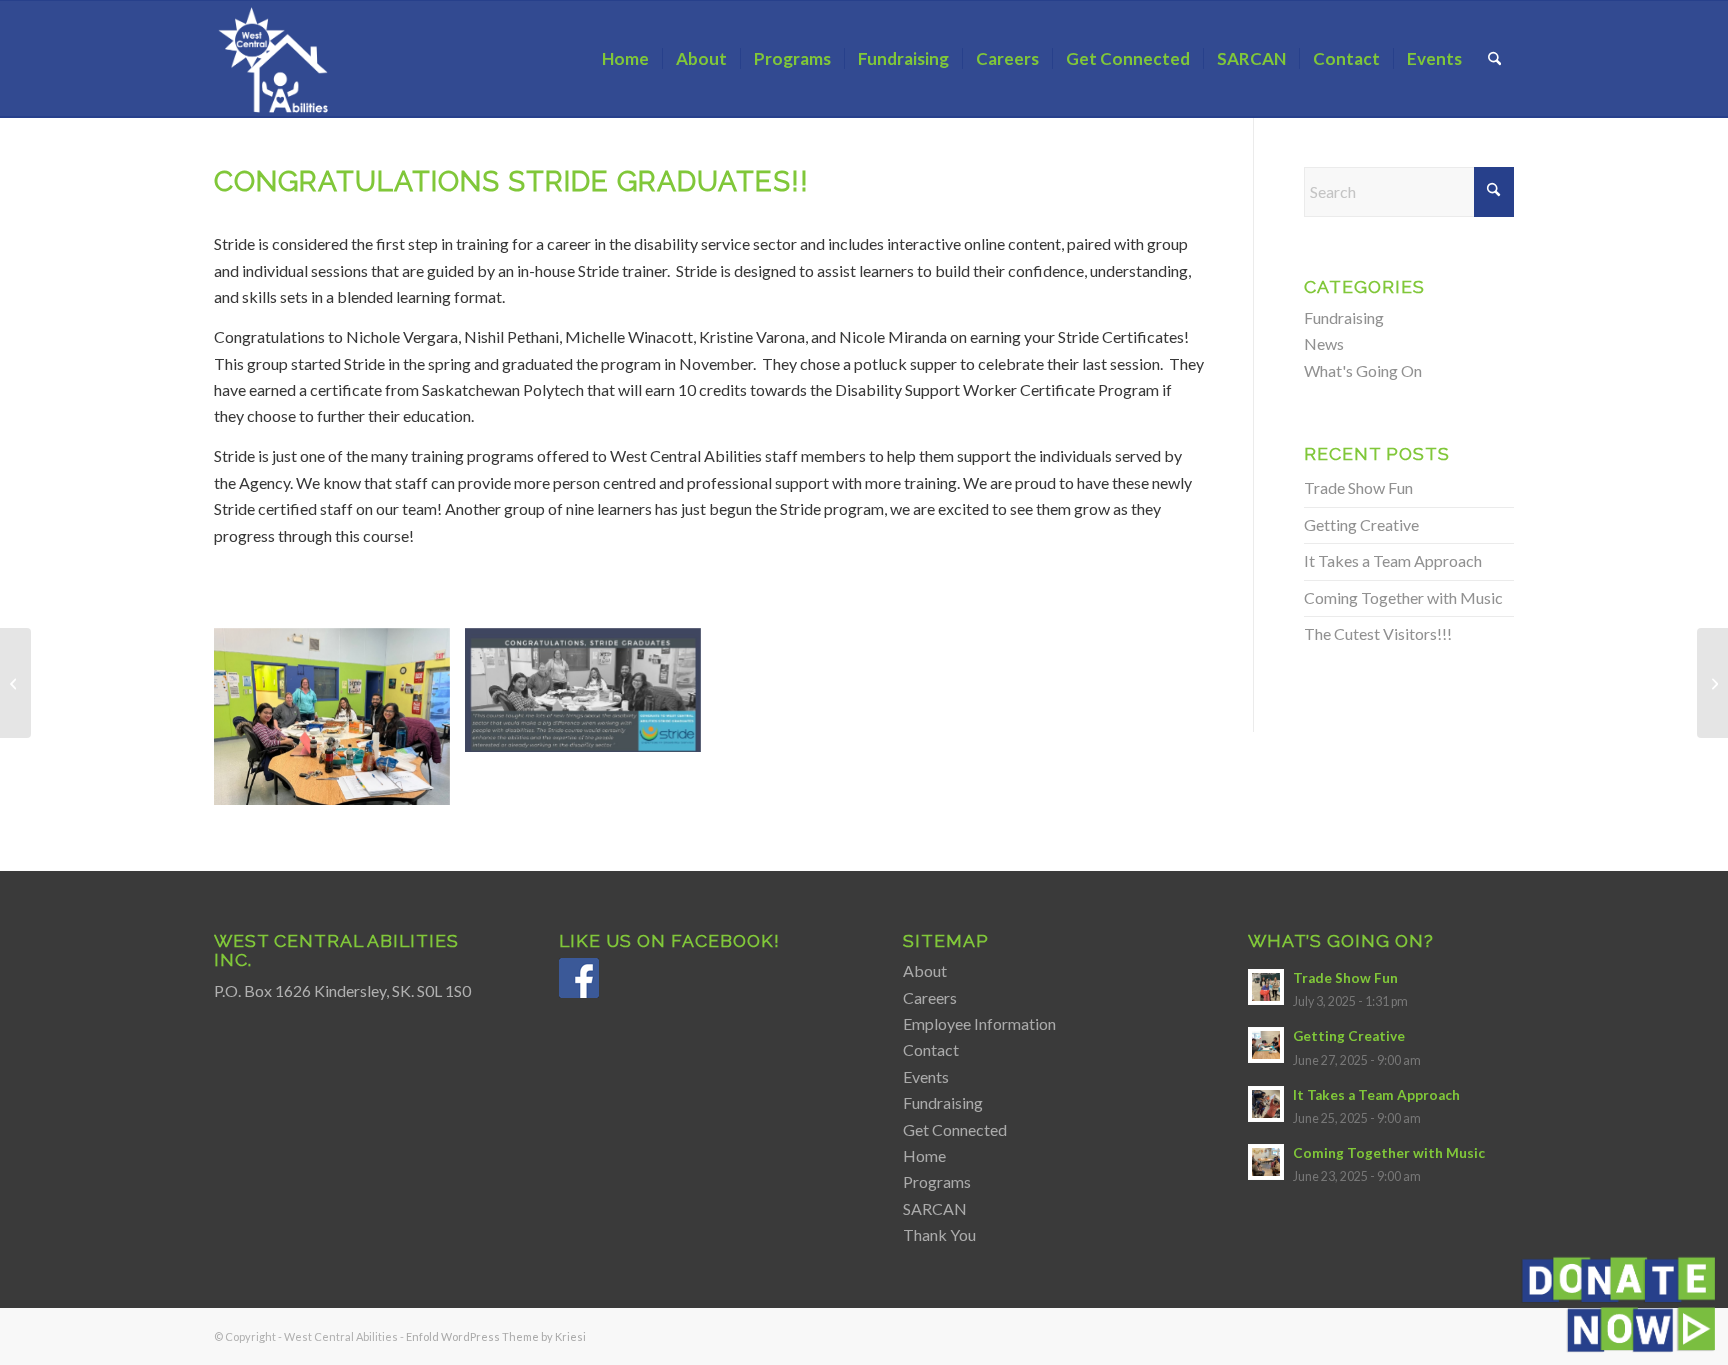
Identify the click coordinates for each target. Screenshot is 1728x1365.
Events (926, 1076)
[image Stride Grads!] (339, 724)
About (925, 970)
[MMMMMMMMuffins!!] (15, 683)
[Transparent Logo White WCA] (276, 59)
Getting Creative (1361, 524)
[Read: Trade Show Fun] (1266, 987)
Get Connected (955, 1129)
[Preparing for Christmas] (1712, 683)
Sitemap (946, 940)
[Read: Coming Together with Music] (1266, 1162)
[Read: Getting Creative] (1266, 1045)
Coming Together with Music (1403, 597)
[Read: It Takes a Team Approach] (1266, 1104)
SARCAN (935, 1208)
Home (924, 1155)
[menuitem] (625, 59)
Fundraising (1344, 317)
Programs (937, 1181)
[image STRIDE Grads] (590, 697)
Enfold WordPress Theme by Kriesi (496, 1336)
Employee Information (979, 1023)
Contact (931, 1049)
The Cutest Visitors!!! (1378, 633)
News (1324, 343)
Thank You (939, 1234)
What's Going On (1363, 370)
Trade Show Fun (1358, 487)
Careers (930, 997)
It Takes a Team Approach (1393, 560)
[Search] (1494, 59)
